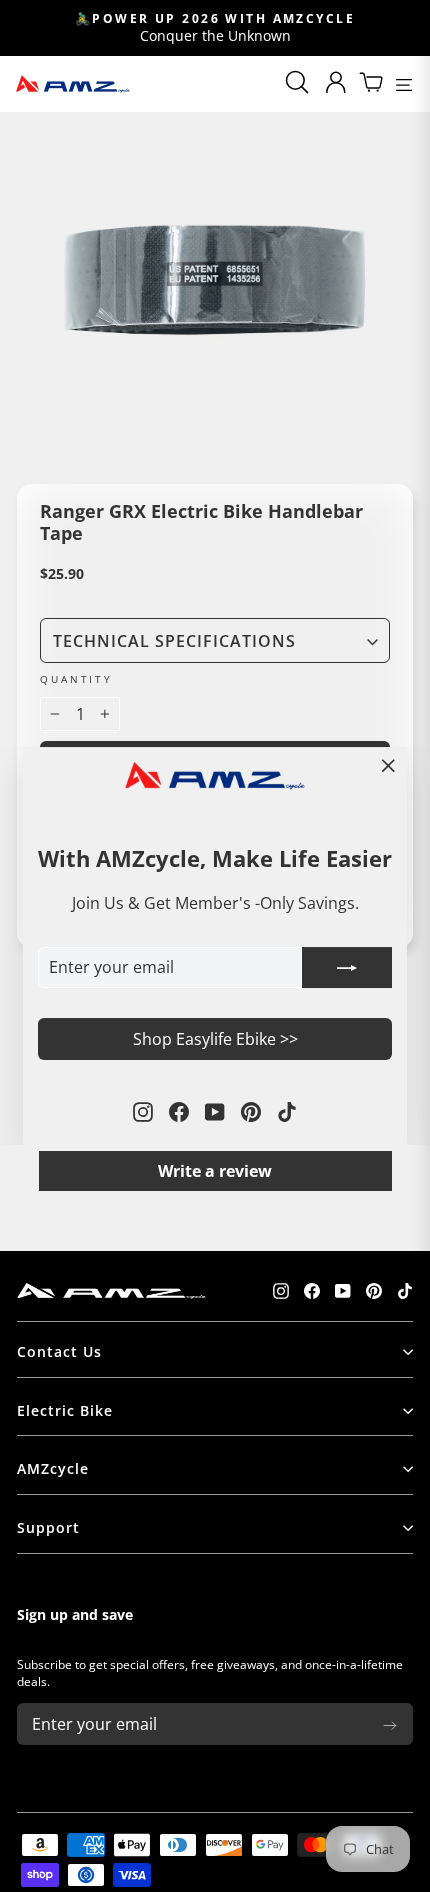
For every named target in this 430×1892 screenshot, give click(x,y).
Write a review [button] (215, 1171)
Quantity (76, 679)
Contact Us (59, 1351)
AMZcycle (53, 1468)
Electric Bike (65, 1410)
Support (48, 1527)
